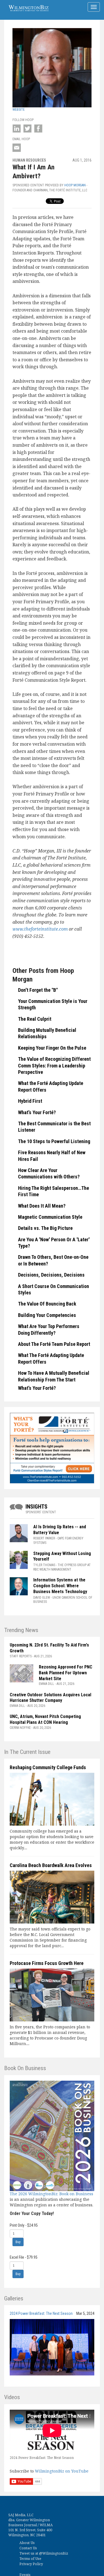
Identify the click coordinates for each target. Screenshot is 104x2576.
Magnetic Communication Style (50, 1217)
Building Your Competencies (47, 1315)
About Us (27, 2543)
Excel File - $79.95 (24, 2257)
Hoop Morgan (75, 185)
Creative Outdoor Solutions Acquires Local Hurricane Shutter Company (50, 1698)
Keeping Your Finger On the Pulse (52, 1048)
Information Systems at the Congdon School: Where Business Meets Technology (60, 1586)
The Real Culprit (35, 1019)
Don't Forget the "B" (38, 990)
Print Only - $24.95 (24, 2225)
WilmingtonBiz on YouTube (62, 2471)
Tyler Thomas (44, 1565)
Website (19, 110)
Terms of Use (30, 2559)
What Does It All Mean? (42, 1206)
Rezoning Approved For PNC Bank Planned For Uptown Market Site (66, 1673)
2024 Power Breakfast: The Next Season (41, 2313)
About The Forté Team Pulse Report (54, 1344)
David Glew (42, 1598)
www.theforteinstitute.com (40, 929)
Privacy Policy (31, 2564)
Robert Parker (44, 1538)
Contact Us (28, 2548)
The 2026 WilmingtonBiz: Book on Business (51, 2194)
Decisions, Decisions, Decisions (51, 1275)
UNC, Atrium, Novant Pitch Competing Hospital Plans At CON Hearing (45, 1719)
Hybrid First (30, 1101)
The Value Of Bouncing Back (47, 1304)
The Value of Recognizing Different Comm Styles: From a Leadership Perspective (54, 1065)
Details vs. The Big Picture (45, 1228)
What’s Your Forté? (37, 1112)
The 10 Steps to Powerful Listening (54, 1141)
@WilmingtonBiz (54, 2553)
